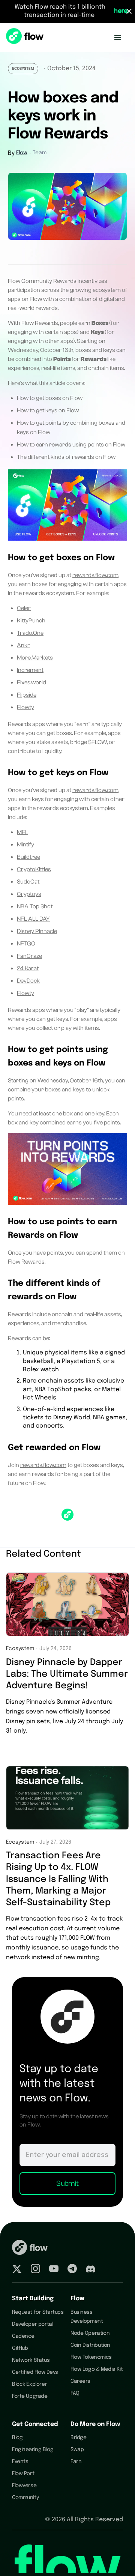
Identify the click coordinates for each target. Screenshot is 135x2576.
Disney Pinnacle (37, 931)
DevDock (28, 981)
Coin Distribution (90, 2345)
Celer (24, 608)
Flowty (25, 707)
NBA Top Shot (35, 906)
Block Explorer (29, 2384)
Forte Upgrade (30, 2396)
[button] (118, 38)
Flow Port (23, 2474)
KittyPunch (31, 621)
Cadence (23, 2336)
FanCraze (29, 956)
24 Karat (28, 968)
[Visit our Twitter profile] (17, 2270)
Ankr (23, 645)
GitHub (20, 2348)
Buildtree (28, 857)
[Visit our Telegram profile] (72, 2270)
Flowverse (24, 2486)
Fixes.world (31, 682)
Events (20, 2462)
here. (121, 11)
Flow (22, 153)
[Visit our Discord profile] (91, 2270)
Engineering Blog (33, 2450)
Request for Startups (38, 2312)
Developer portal (32, 2324)
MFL (22, 832)
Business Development (87, 2317)
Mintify (25, 845)
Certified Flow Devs (35, 2372)
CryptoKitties (34, 869)
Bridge (78, 2438)
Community (25, 2498)
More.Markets (35, 658)
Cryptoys (29, 894)
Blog (17, 2438)
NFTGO (26, 944)
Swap (77, 2450)
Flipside (27, 695)
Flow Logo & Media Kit (97, 2369)
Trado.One (30, 633)
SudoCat (28, 882)
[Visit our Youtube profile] (54, 2270)
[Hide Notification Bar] (129, 11)
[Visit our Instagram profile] (35, 2270)
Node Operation (90, 2333)
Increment (30, 670)
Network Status (31, 2360)
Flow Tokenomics (91, 2357)
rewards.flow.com (95, 575)
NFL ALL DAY (33, 919)
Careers (80, 2381)
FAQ (75, 2393)
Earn (76, 2462)
